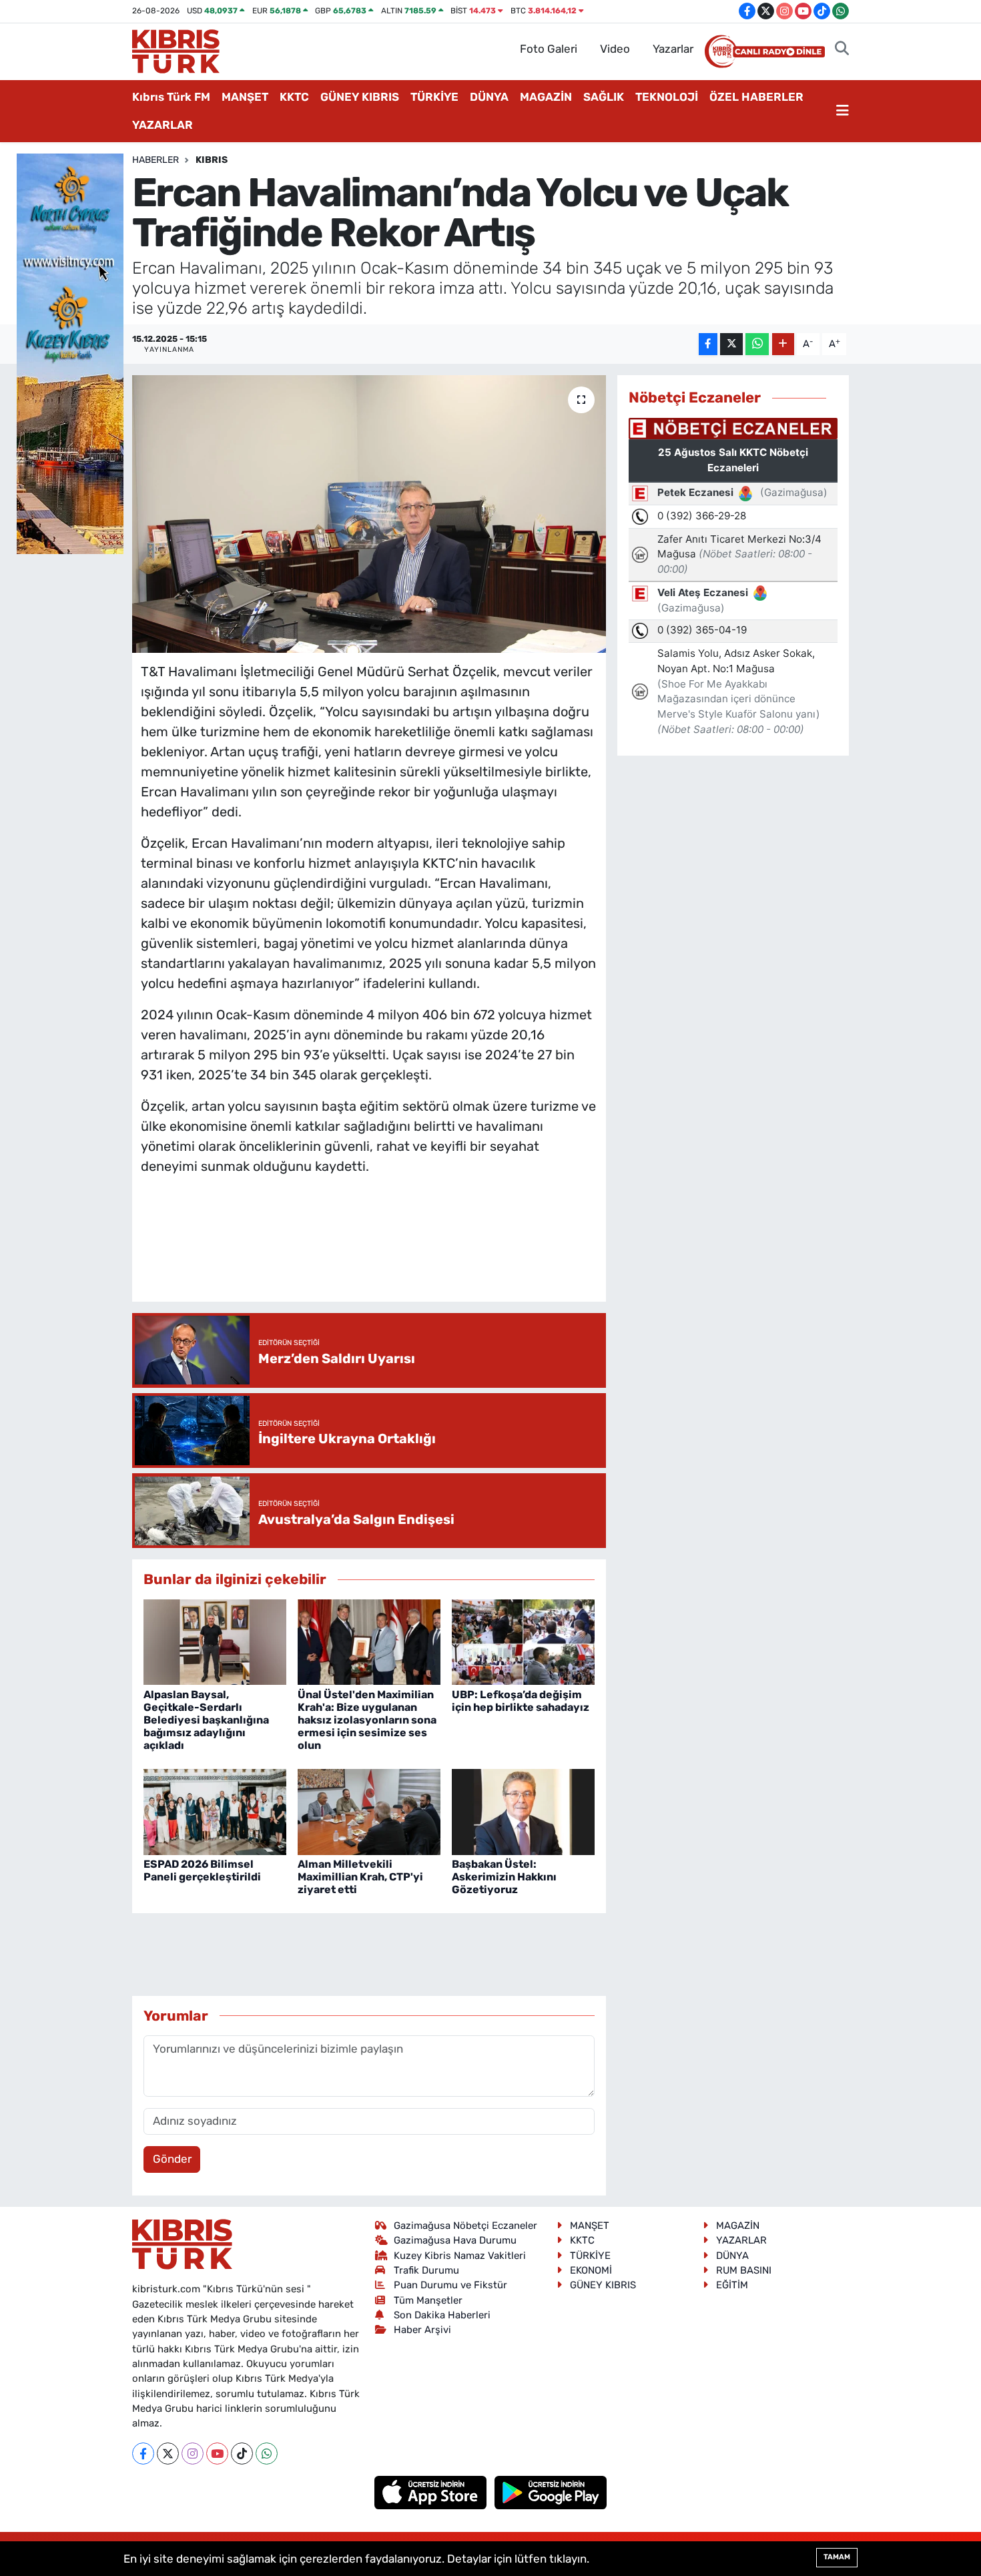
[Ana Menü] (843, 111)
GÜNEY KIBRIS (360, 97)
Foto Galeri (549, 49)
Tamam (837, 2557)
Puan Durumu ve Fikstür (450, 2285)
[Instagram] (193, 2454)
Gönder (172, 2159)
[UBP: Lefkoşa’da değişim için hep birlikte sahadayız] (523, 1641)
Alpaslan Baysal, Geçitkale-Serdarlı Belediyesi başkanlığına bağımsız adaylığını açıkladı (206, 1720)
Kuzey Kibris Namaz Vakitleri (460, 2256)
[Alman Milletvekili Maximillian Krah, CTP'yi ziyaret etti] (369, 1811)
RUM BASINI (744, 2270)
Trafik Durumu (426, 2270)
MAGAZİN (546, 97)
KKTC (294, 97)
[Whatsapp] (267, 2454)
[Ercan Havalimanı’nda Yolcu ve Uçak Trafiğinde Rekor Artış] (369, 514)
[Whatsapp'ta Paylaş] (757, 344)
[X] (168, 2454)
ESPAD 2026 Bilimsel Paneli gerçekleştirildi (202, 1870)
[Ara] (842, 49)
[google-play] (551, 2491)
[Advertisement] (384, 1252)
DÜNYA (489, 97)
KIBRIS (212, 160)
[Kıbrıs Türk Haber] (176, 50)
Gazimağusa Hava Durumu (455, 2240)
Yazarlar (673, 49)
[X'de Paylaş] (731, 344)
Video (615, 49)
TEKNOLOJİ (667, 97)
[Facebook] (143, 2454)
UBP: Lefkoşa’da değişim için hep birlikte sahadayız (521, 1701)
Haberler (155, 160)
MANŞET (245, 97)
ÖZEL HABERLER (756, 97)
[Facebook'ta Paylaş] (708, 344)
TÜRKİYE (434, 97)
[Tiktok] (242, 2454)
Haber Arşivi (422, 2330)
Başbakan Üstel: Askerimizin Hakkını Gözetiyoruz (504, 1877)
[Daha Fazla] (783, 344)
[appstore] (432, 2491)
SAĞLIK (604, 97)
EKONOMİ (591, 2270)
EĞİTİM (732, 2285)
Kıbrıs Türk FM (171, 97)
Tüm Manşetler (428, 2300)
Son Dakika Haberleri (442, 2315)
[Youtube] (217, 2454)
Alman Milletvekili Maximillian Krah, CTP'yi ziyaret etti (360, 1877)
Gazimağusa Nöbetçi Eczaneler (465, 2226)
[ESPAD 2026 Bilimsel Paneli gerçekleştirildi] (215, 1811)
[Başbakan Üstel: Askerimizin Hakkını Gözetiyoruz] (523, 1811)
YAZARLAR (162, 125)
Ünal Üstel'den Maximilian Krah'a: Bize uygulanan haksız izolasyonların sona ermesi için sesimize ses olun (367, 1720)
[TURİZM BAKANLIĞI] (70, 352)
